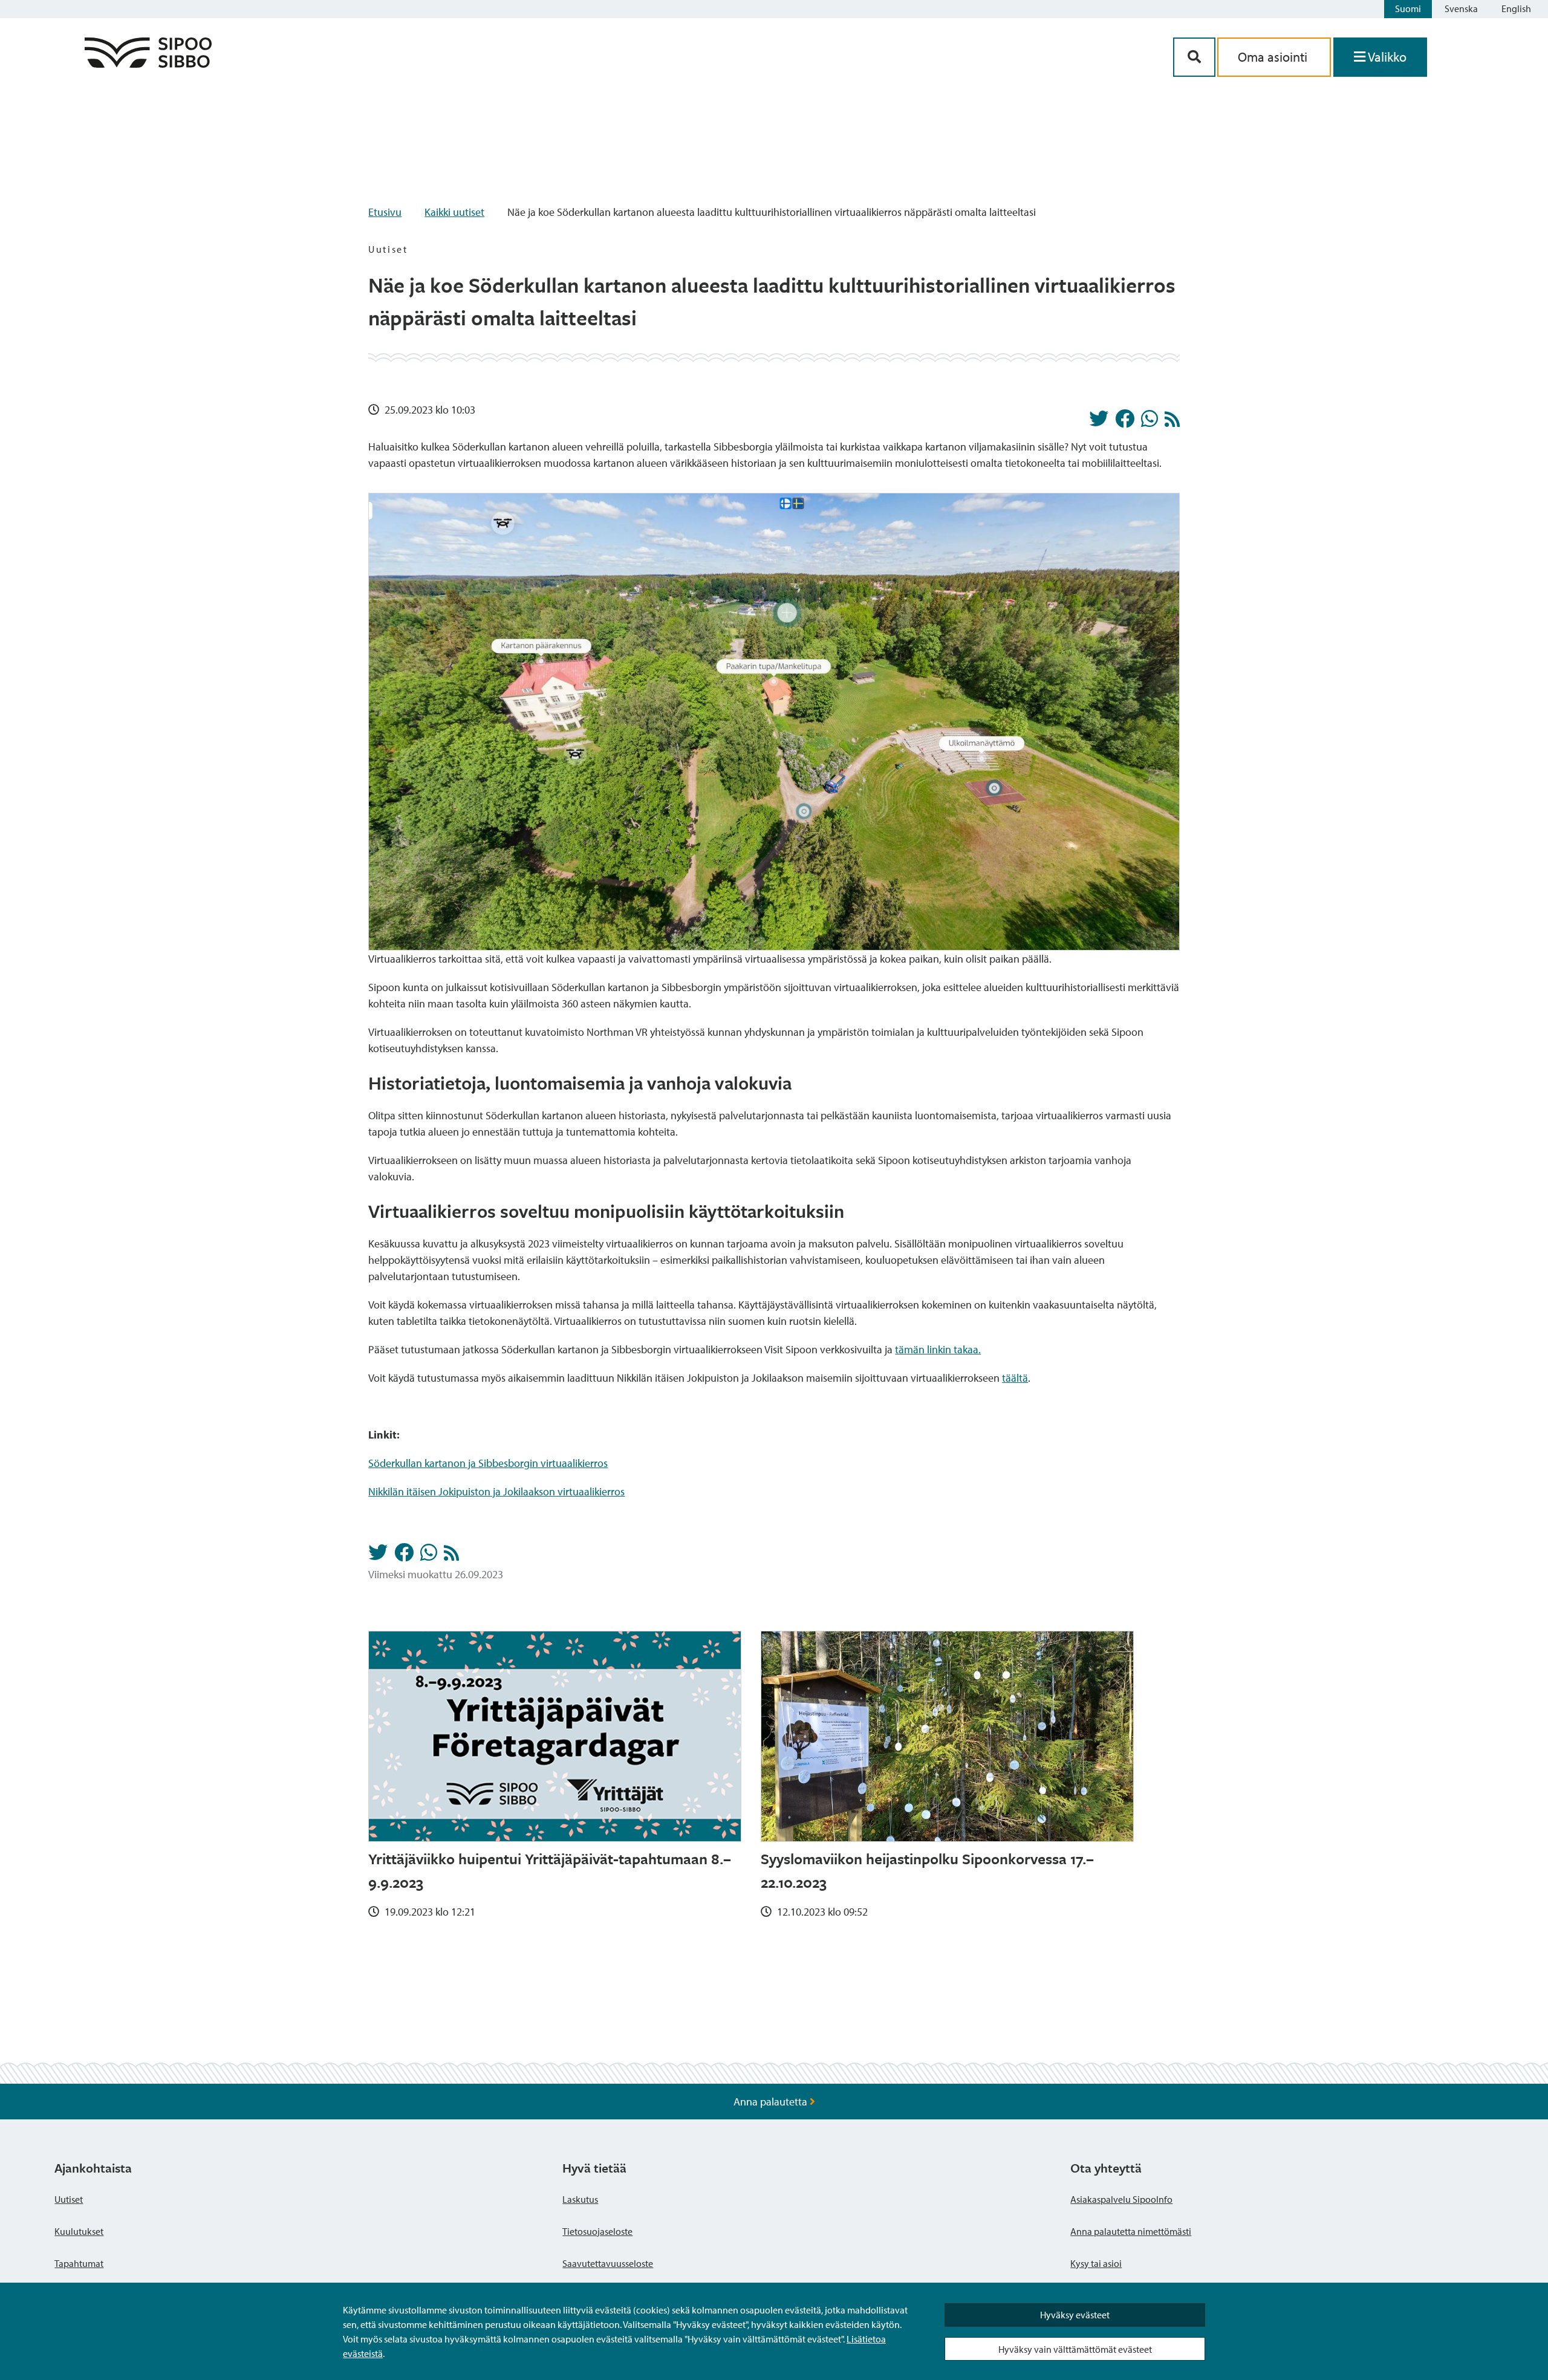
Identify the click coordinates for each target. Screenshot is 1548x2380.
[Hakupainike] (1194, 57)
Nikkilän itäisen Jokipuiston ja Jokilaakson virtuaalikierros (496, 1491)
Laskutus (580, 2199)
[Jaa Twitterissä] (1099, 422)
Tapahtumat (79, 2263)
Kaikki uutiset (454, 212)
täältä (1015, 1378)
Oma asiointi (1274, 57)
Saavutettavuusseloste (608, 2263)
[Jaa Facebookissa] (1125, 422)
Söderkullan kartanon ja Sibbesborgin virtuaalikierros (488, 1463)
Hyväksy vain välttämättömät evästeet (1075, 2349)
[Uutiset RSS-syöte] (1172, 422)
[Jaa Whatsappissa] (1150, 422)
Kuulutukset (79, 2231)
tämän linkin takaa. (938, 1349)
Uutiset (69, 2199)
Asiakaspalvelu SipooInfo (1121, 2199)
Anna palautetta (772, 2102)
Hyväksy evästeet (1075, 2315)
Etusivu (385, 212)
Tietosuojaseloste (597, 2231)
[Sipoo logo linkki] (148, 64)
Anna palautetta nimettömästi (1131, 2231)
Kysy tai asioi (1096, 2263)
